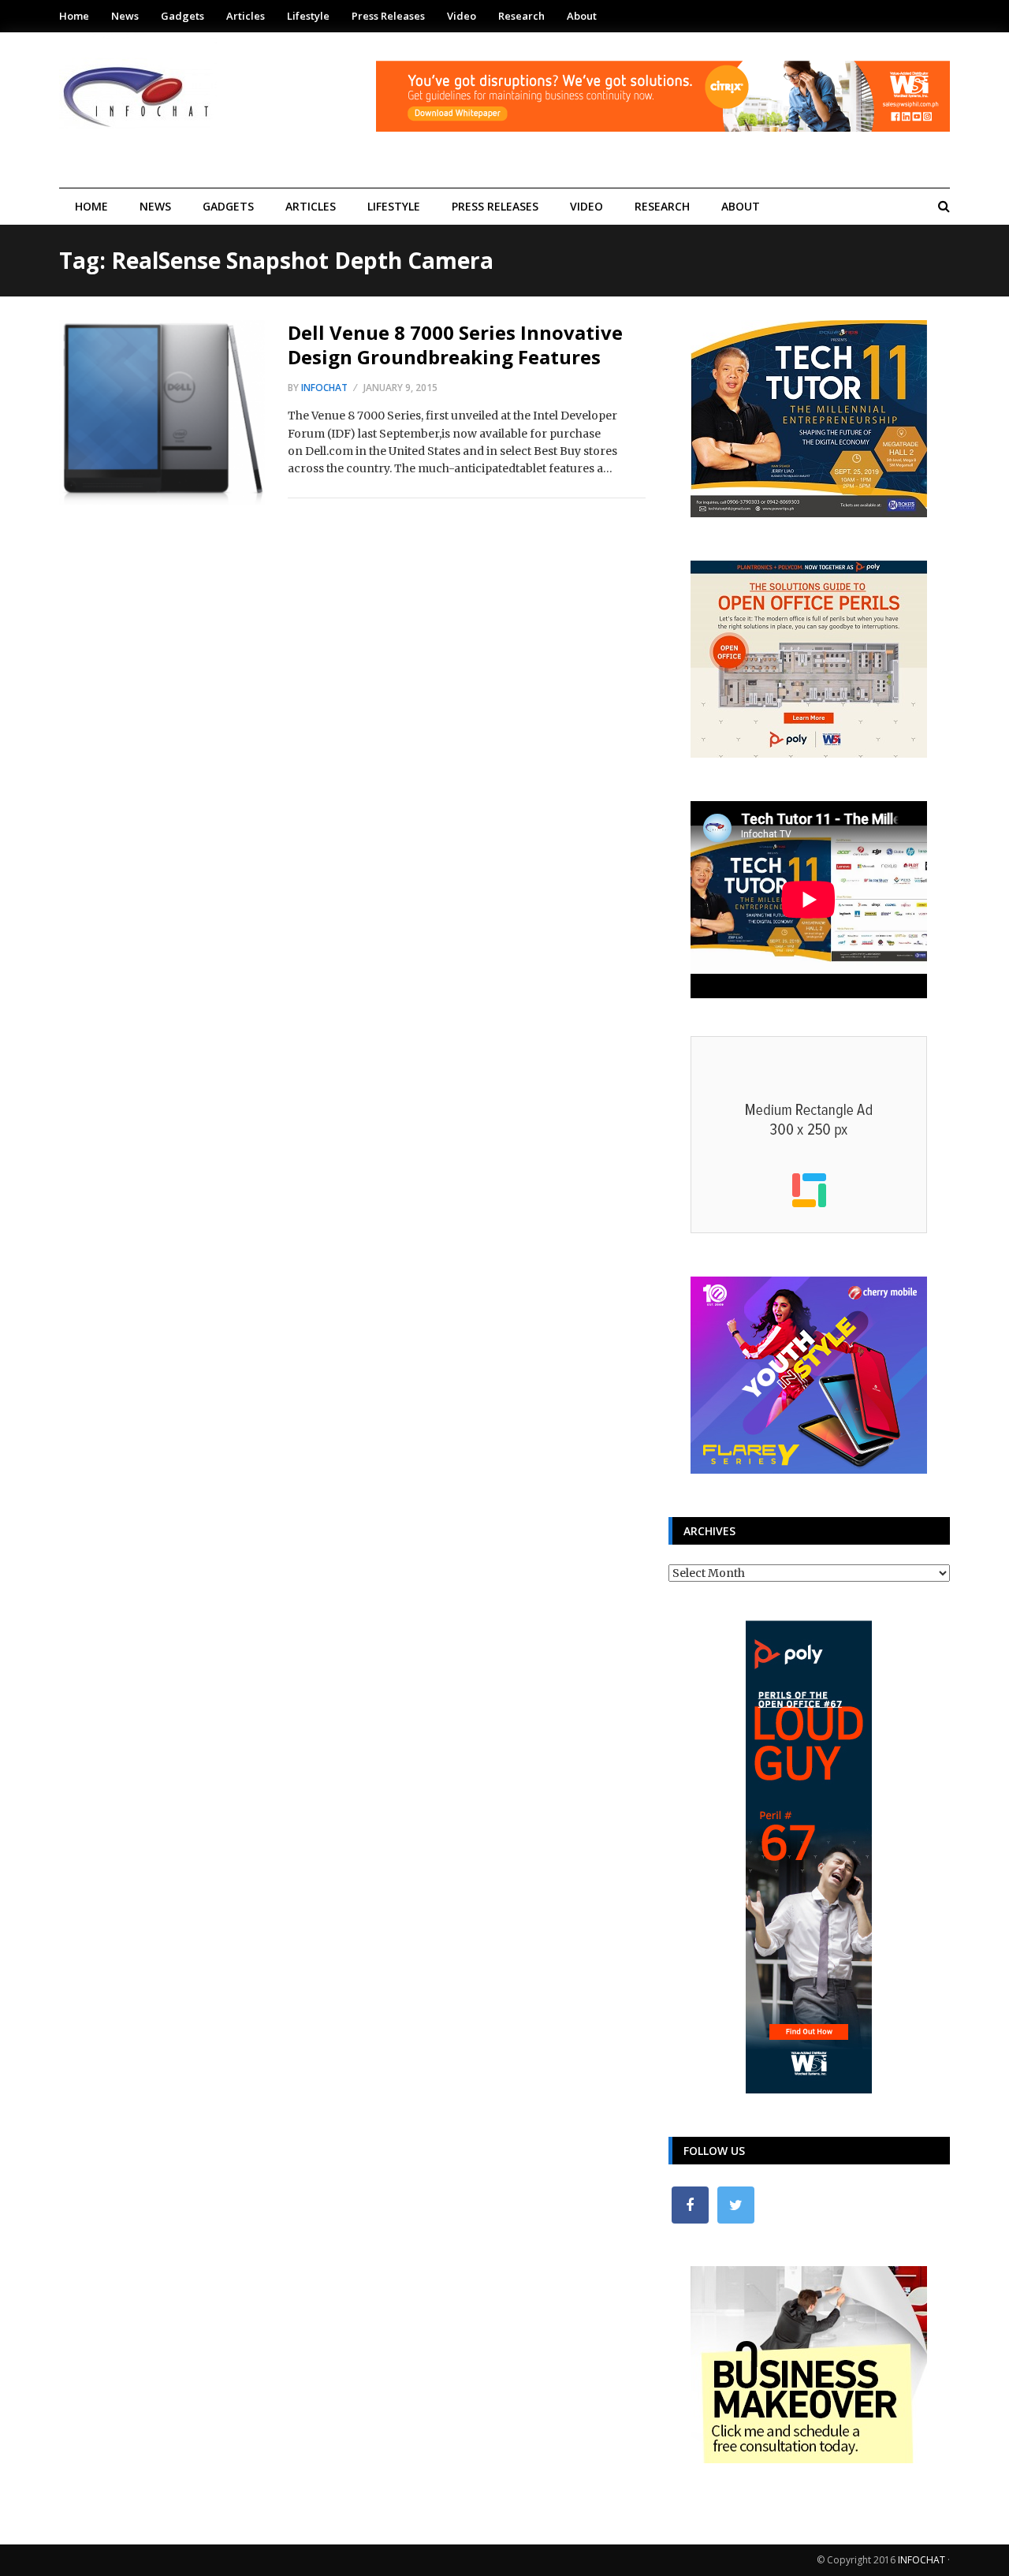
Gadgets (182, 16)
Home (74, 16)
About (582, 16)
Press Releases (388, 16)
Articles (246, 16)
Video (462, 16)
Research (521, 16)
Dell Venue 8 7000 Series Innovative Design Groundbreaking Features (455, 345)
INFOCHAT (922, 2560)
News (125, 16)
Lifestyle (308, 16)
